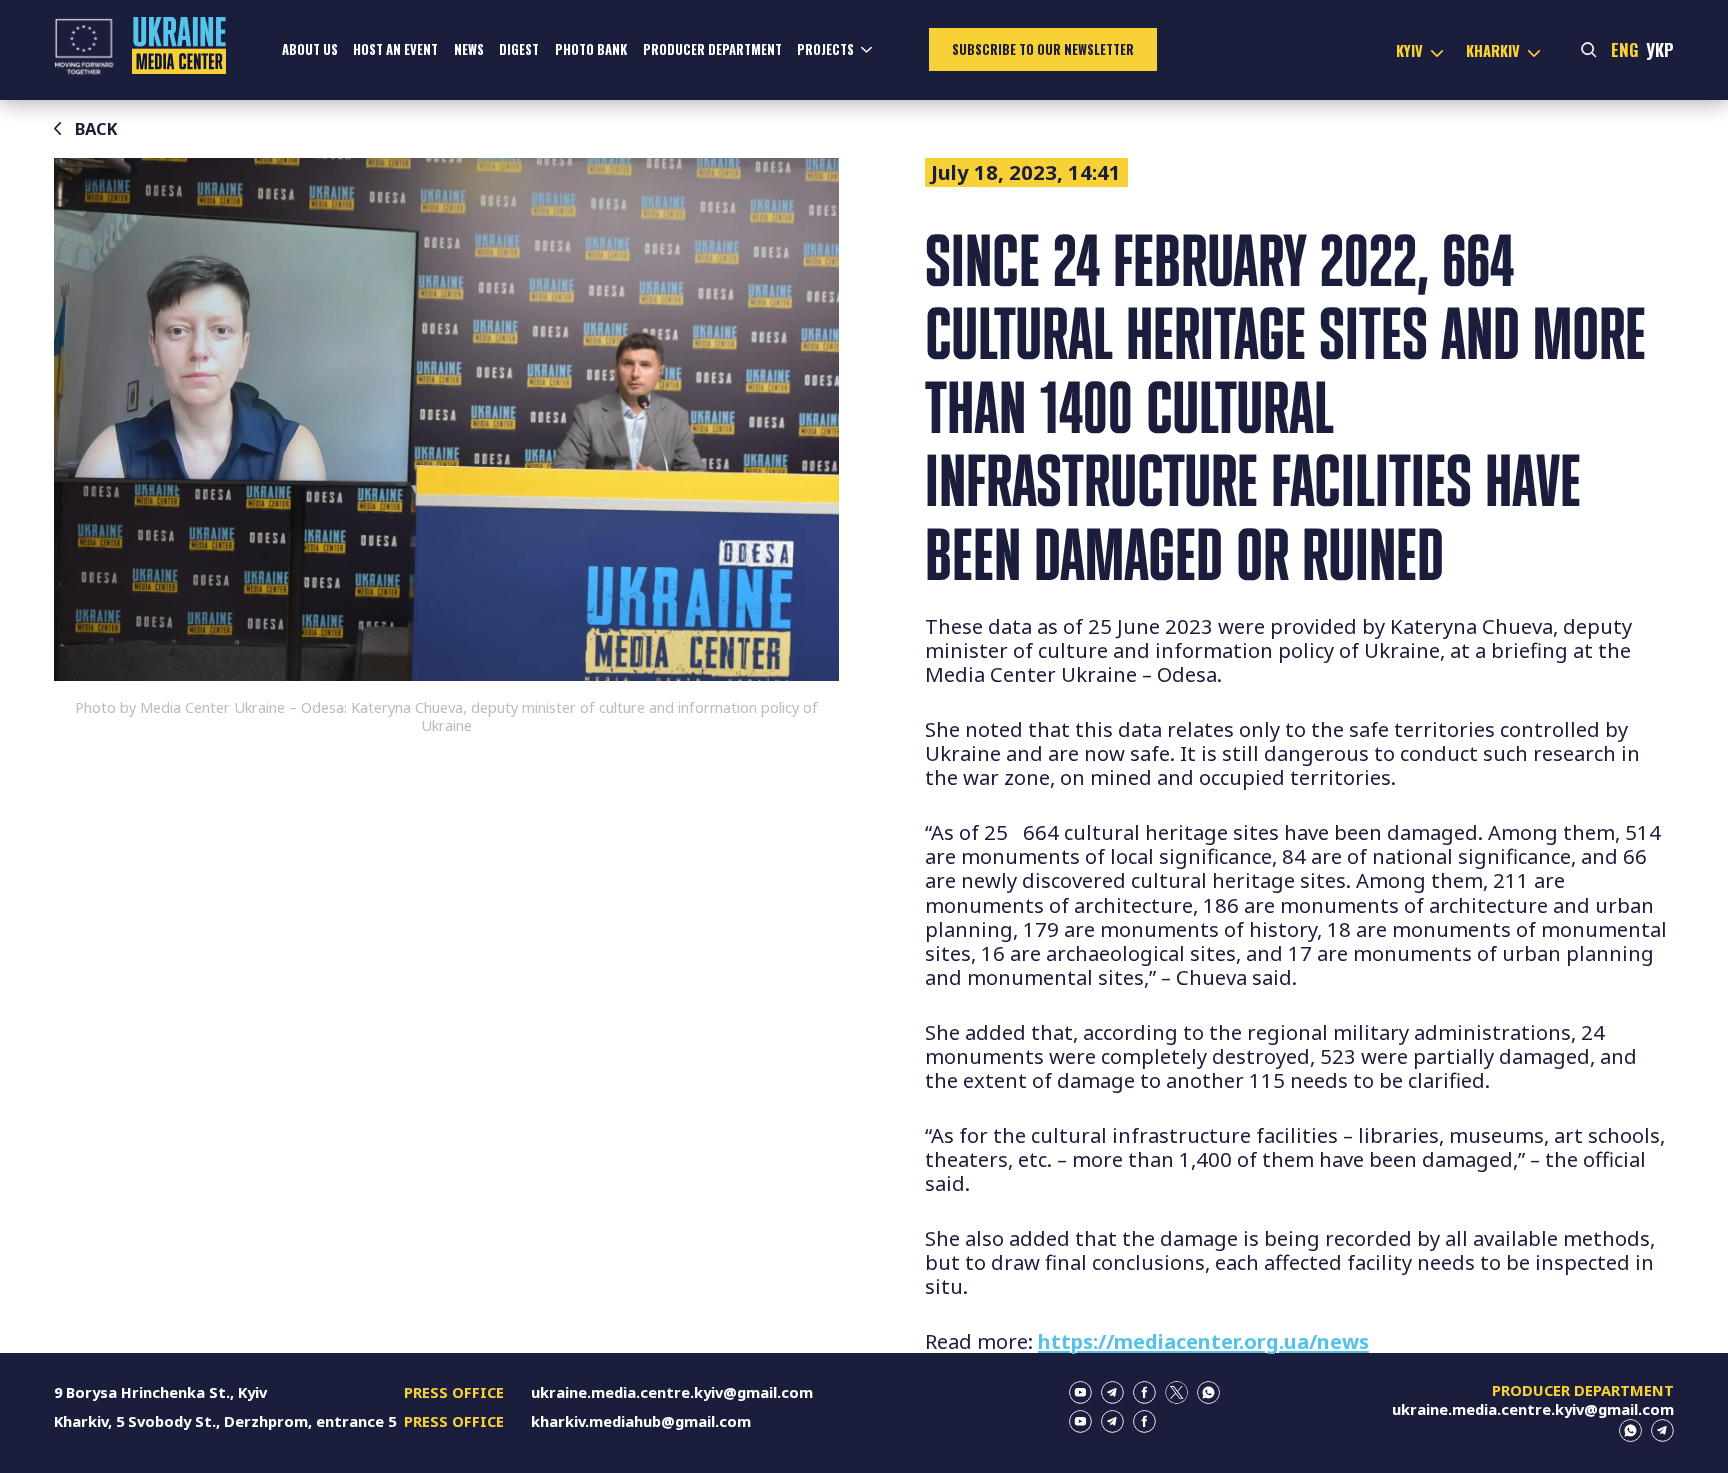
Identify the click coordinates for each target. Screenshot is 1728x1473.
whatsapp (1208, 1392)
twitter (1176, 1392)
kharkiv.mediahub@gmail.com (641, 1421)
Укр (1660, 49)
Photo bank (591, 49)
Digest (519, 49)
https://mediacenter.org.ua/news (1203, 1341)
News (469, 49)
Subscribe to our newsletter (1043, 49)
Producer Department (712, 49)
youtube (1080, 1392)
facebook (1144, 1392)
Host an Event (395, 49)
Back (96, 128)
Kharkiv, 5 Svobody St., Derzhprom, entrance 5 (225, 1421)
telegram (1112, 1392)
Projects (825, 49)
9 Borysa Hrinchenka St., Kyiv (160, 1392)
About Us (310, 49)
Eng (1625, 49)
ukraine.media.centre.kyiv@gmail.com (672, 1392)
